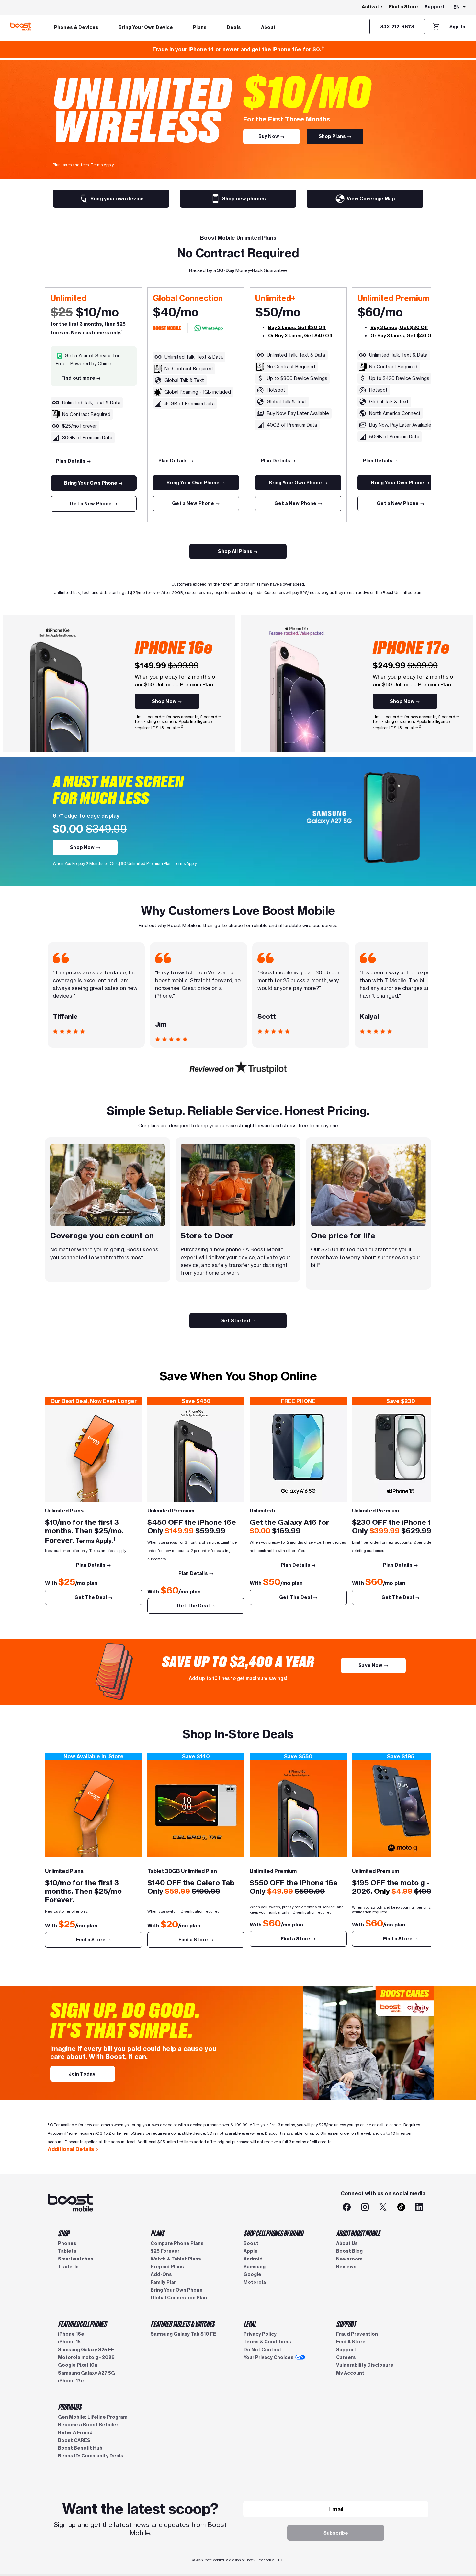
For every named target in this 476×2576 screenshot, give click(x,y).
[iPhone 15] (401, 1454)
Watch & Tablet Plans (176, 2259)
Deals (234, 27)
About (268, 27)
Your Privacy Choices (269, 2357)
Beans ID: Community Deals (91, 2456)
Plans (200, 27)
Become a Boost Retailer (88, 2425)
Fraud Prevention (357, 2334)
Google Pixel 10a (78, 2365)
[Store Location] (94, 1809)
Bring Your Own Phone (177, 2290)
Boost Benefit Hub (80, 2448)
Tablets (67, 2251)
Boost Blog (349, 2251)
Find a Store (403, 7)
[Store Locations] (196, 1809)
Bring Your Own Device (146, 27)
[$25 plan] (94, 1454)
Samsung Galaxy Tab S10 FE (183, 2334)
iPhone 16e (71, 2334)
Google (252, 2274)
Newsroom (349, 2259)
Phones (67, 2243)
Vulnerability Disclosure (365, 2365)
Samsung (255, 2267)
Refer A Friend (75, 2432)
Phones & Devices (76, 27)
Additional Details (71, 2149)
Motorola (255, 2282)
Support (435, 7)
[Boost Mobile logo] (21, 27)
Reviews (346, 2267)
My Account (350, 2373)
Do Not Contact (262, 2350)
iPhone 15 (69, 2342)
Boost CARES (74, 2440)
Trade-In (68, 2267)
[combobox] (460, 7)
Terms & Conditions (267, 2342)
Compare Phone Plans (177, 2243)
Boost (251, 2243)
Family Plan (164, 2282)
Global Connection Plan (179, 2298)
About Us (347, 2243)
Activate (372, 7)
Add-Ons (161, 2274)
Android (253, 2259)
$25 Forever (165, 2251)
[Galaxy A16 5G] (298, 1454)
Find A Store (351, 2342)
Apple (251, 2251)
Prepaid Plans (167, 2267)
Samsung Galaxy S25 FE (86, 2350)
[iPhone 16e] (196, 1454)
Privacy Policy (260, 2334)
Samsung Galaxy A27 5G (86, 2373)
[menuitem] (76, 27)
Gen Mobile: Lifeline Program (93, 2417)
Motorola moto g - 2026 (86, 2357)
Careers (346, 2357)
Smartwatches (76, 2259)
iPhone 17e (71, 2381)
